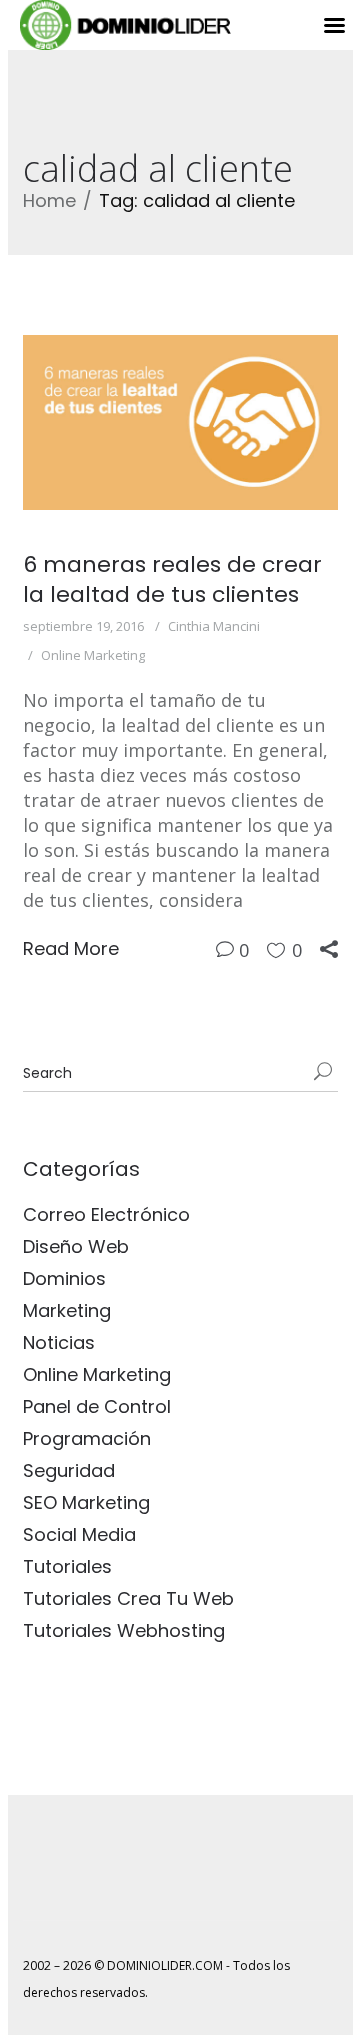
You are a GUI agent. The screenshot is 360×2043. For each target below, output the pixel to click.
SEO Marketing (86, 1502)
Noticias (59, 1342)
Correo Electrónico (106, 1214)
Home (49, 200)
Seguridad (69, 1470)
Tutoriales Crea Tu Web (128, 1598)
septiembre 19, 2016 (83, 626)
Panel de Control (97, 1406)
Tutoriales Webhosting (124, 1630)
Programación (87, 1438)
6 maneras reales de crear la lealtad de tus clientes (172, 579)
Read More (71, 948)
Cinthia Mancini (214, 626)
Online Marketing (93, 655)
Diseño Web (76, 1246)
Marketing (67, 1310)
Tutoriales (67, 1566)
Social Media (79, 1534)
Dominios (64, 1278)
